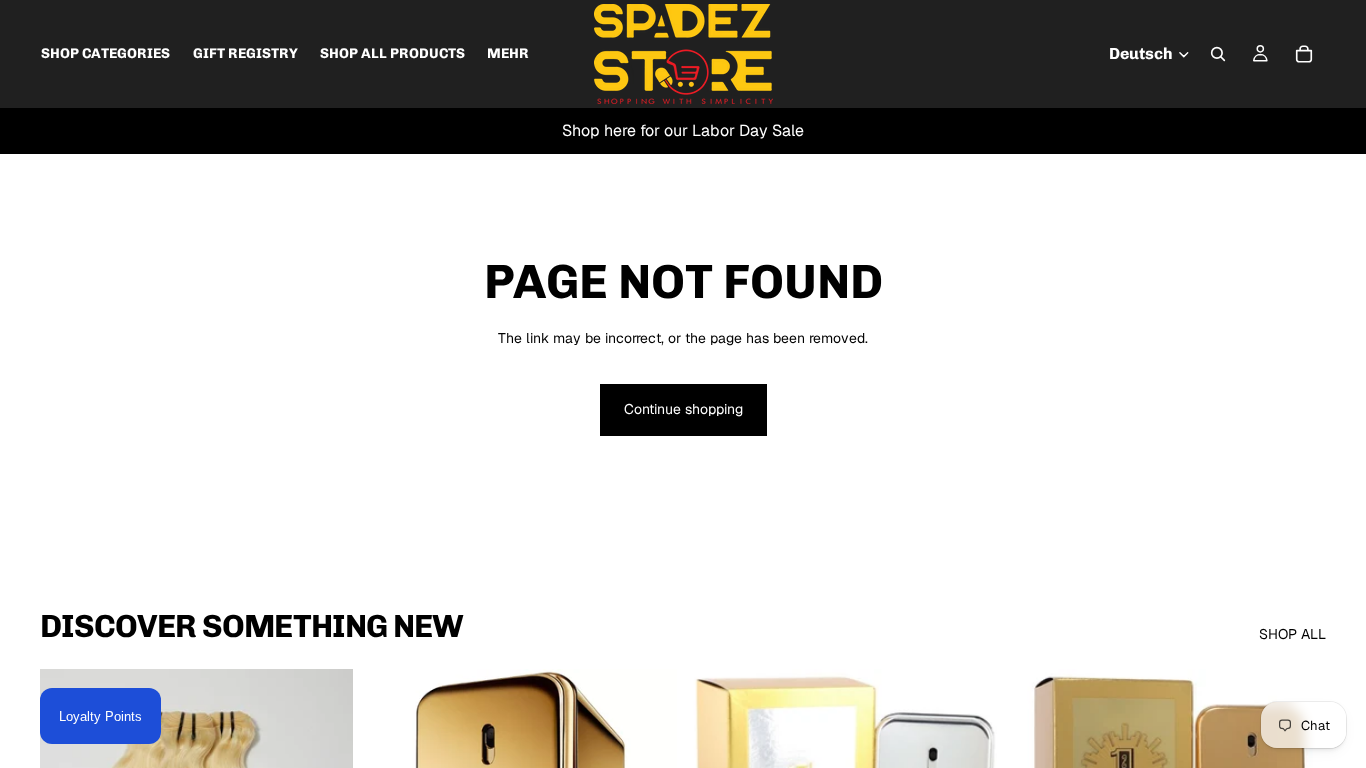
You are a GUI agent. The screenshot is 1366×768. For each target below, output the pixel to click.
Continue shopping (683, 409)
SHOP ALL (1292, 634)
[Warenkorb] (1304, 54)
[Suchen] (1218, 54)
